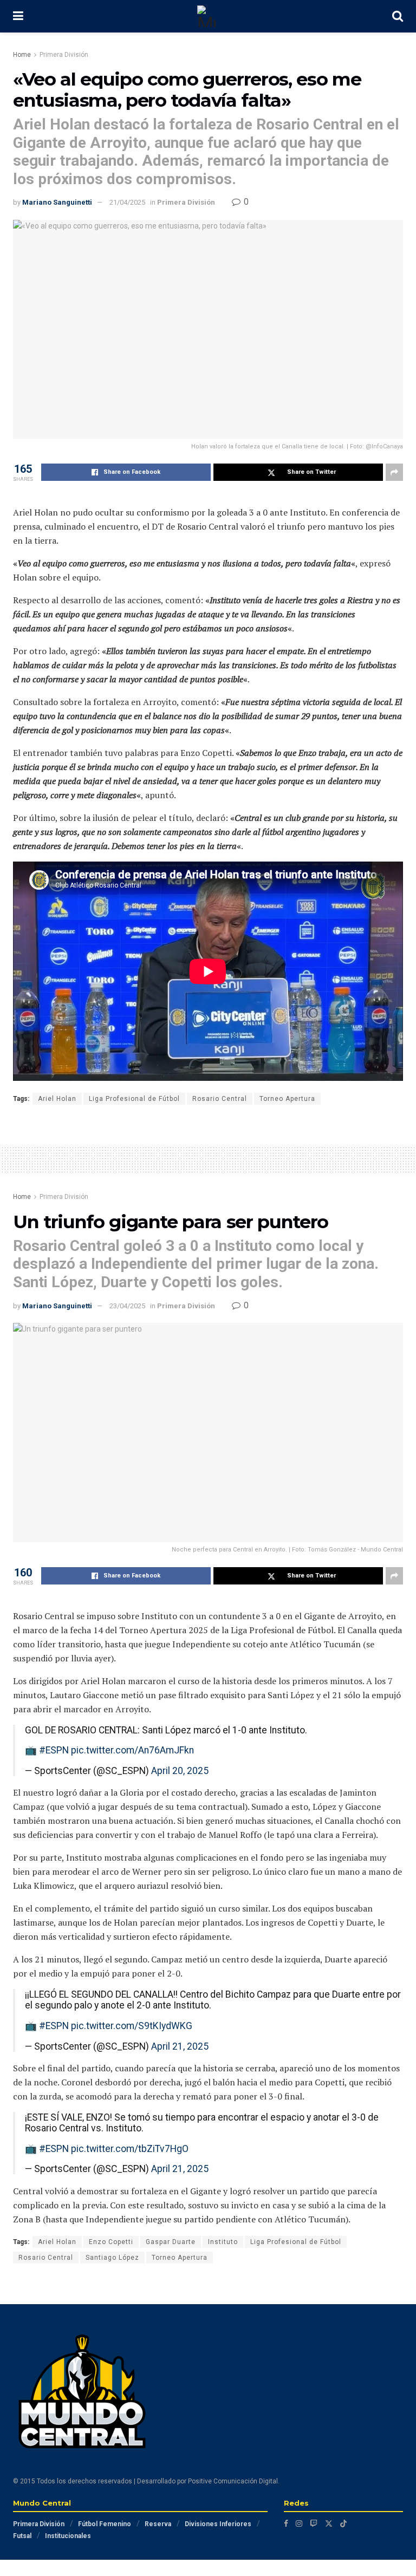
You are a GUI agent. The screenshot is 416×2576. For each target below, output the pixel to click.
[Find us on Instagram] (299, 2523)
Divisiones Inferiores (218, 2524)
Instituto (223, 2242)
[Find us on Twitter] (329, 2523)
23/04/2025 (127, 1306)
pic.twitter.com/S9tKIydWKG (132, 2026)
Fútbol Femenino (105, 2524)
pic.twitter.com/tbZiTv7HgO (130, 2149)
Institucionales (68, 2536)
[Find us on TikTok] (343, 2523)
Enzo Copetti (111, 2242)
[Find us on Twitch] (314, 2523)
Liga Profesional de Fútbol (134, 1099)
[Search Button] (398, 16)
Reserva (158, 2524)
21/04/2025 (127, 202)
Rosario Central (220, 1099)
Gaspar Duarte (171, 2242)
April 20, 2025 (180, 1771)
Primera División (64, 55)
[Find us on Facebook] (286, 2523)
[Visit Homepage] (208, 16)
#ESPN (54, 1750)
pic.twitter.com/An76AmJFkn (132, 1750)
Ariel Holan (57, 1099)
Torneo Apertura (287, 1099)
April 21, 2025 (180, 2046)
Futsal (22, 2536)
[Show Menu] (18, 16)
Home (22, 55)
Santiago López (112, 2258)
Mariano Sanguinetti (57, 202)
